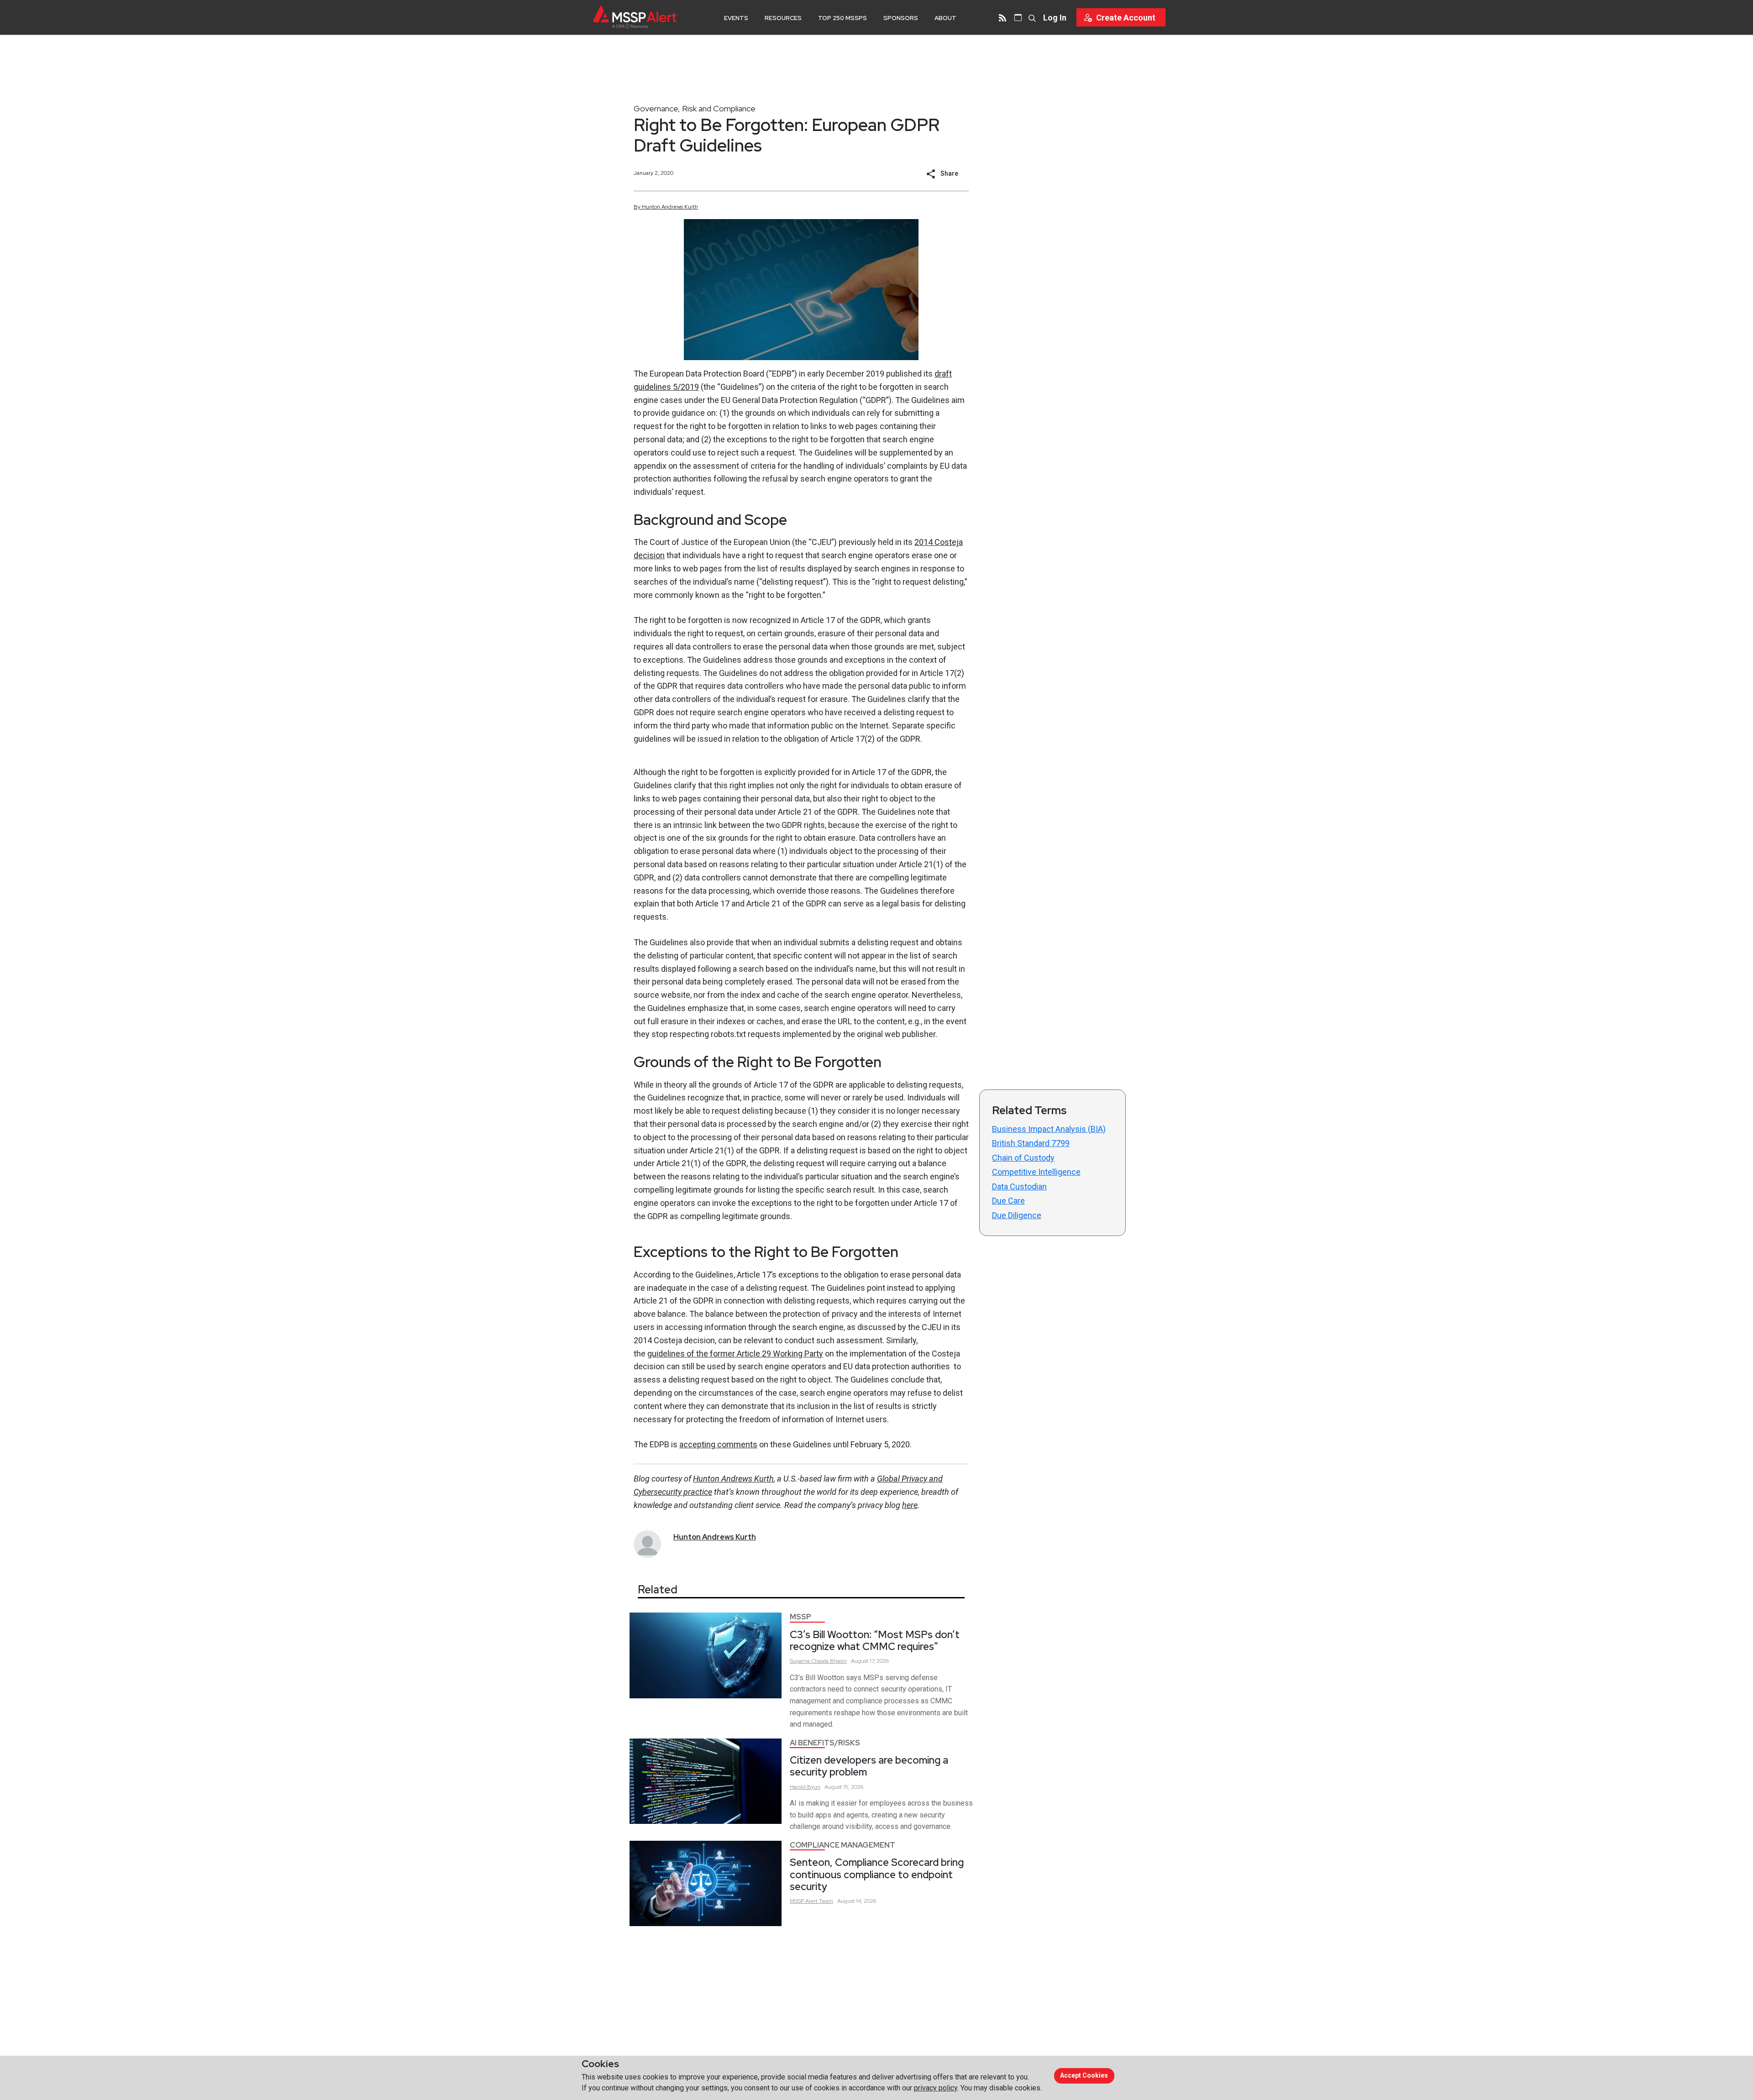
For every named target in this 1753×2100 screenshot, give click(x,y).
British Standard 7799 (1031, 1143)
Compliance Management (842, 1845)
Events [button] (736, 18)
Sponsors (901, 18)
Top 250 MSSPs (842, 18)
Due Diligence (1017, 1215)
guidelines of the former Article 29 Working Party (735, 1354)
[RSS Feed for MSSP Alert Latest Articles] (1002, 17)
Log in (1055, 18)
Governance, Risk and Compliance (695, 108)
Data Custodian (1019, 1186)
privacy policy (936, 2088)
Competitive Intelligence (1036, 1172)
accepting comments (718, 1444)
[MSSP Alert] (635, 17)
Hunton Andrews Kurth (733, 1479)
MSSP (800, 1617)
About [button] (945, 18)
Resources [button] (783, 18)
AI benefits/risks (825, 1743)
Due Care (1008, 1201)
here (910, 1505)
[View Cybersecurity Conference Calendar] (1018, 17)
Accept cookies (1084, 2075)
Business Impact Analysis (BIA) (1049, 1129)
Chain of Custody (1023, 1158)
